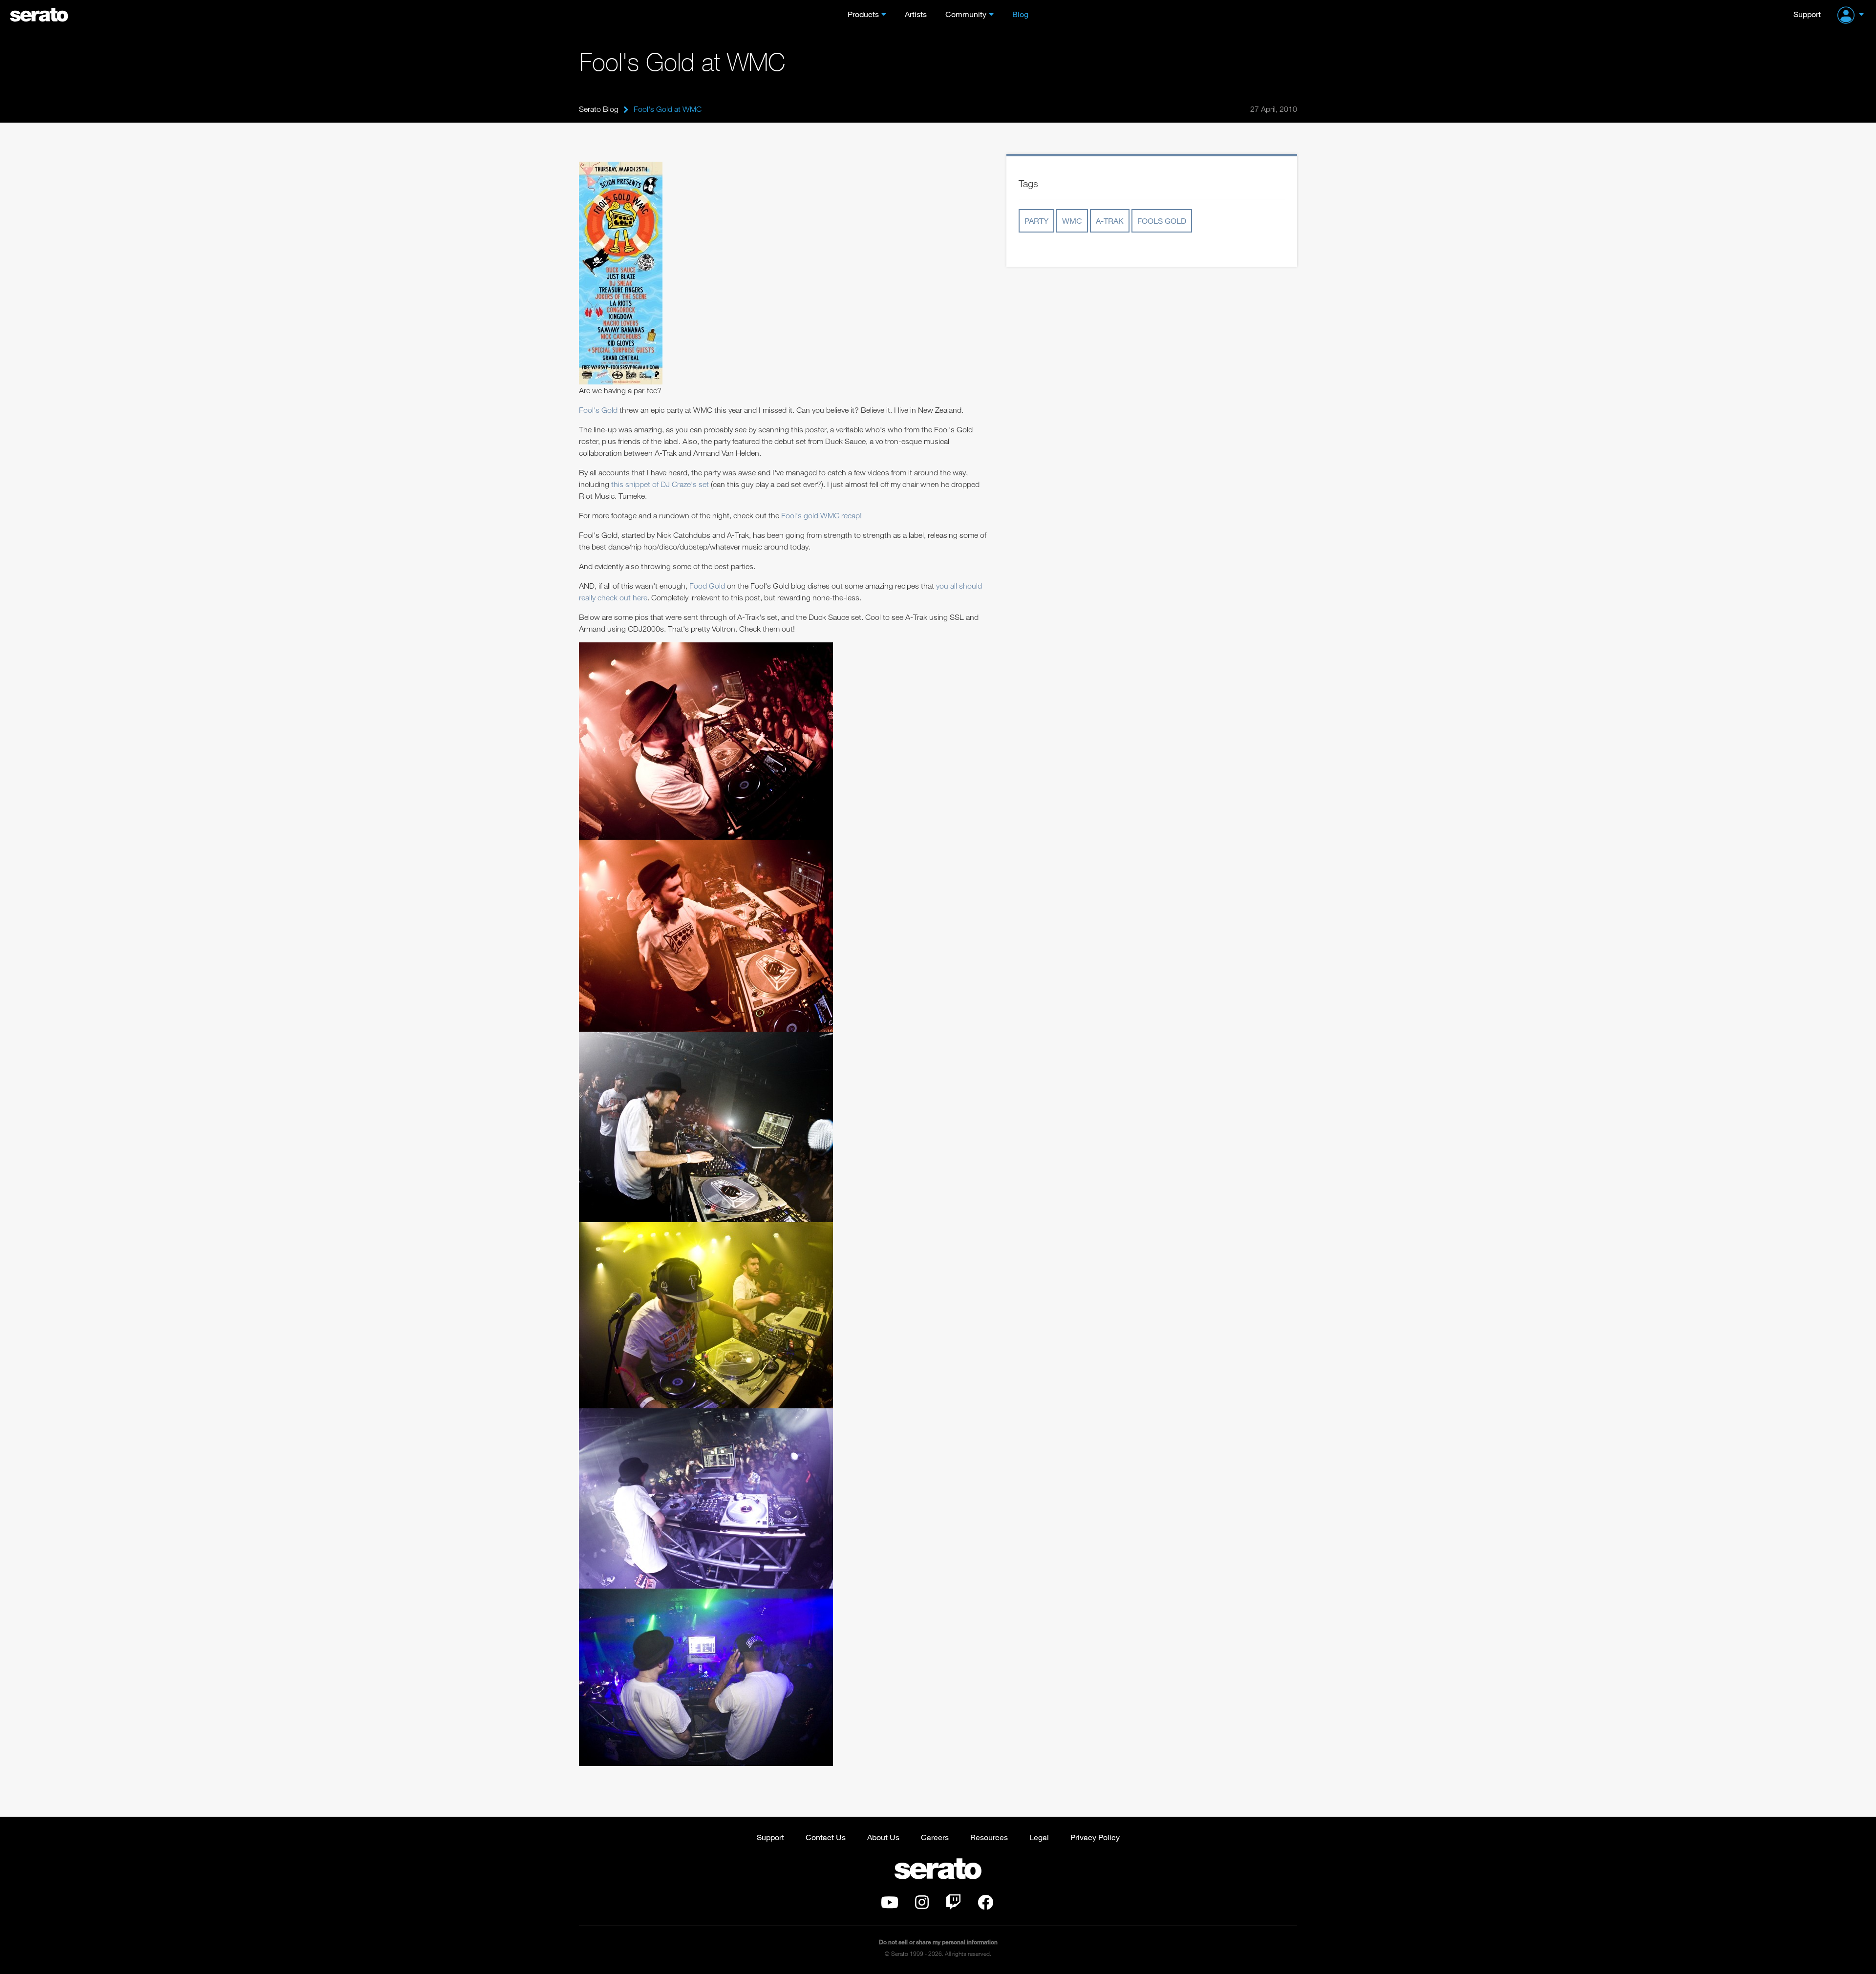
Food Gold (707, 586)
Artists (916, 14)
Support (1807, 14)
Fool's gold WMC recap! (821, 515)
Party (1036, 221)
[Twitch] (953, 1905)
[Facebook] (985, 1905)
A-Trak (1110, 221)
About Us (883, 1837)
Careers (935, 1837)
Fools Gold (1162, 221)
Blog (1020, 14)
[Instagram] (922, 1905)
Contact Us (826, 1837)
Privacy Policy (1095, 1837)
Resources (989, 1837)
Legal (1039, 1837)
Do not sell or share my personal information (938, 1942)
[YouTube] (890, 1905)
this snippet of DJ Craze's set (660, 484)
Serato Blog (599, 109)
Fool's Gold (598, 410)
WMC (1072, 221)
